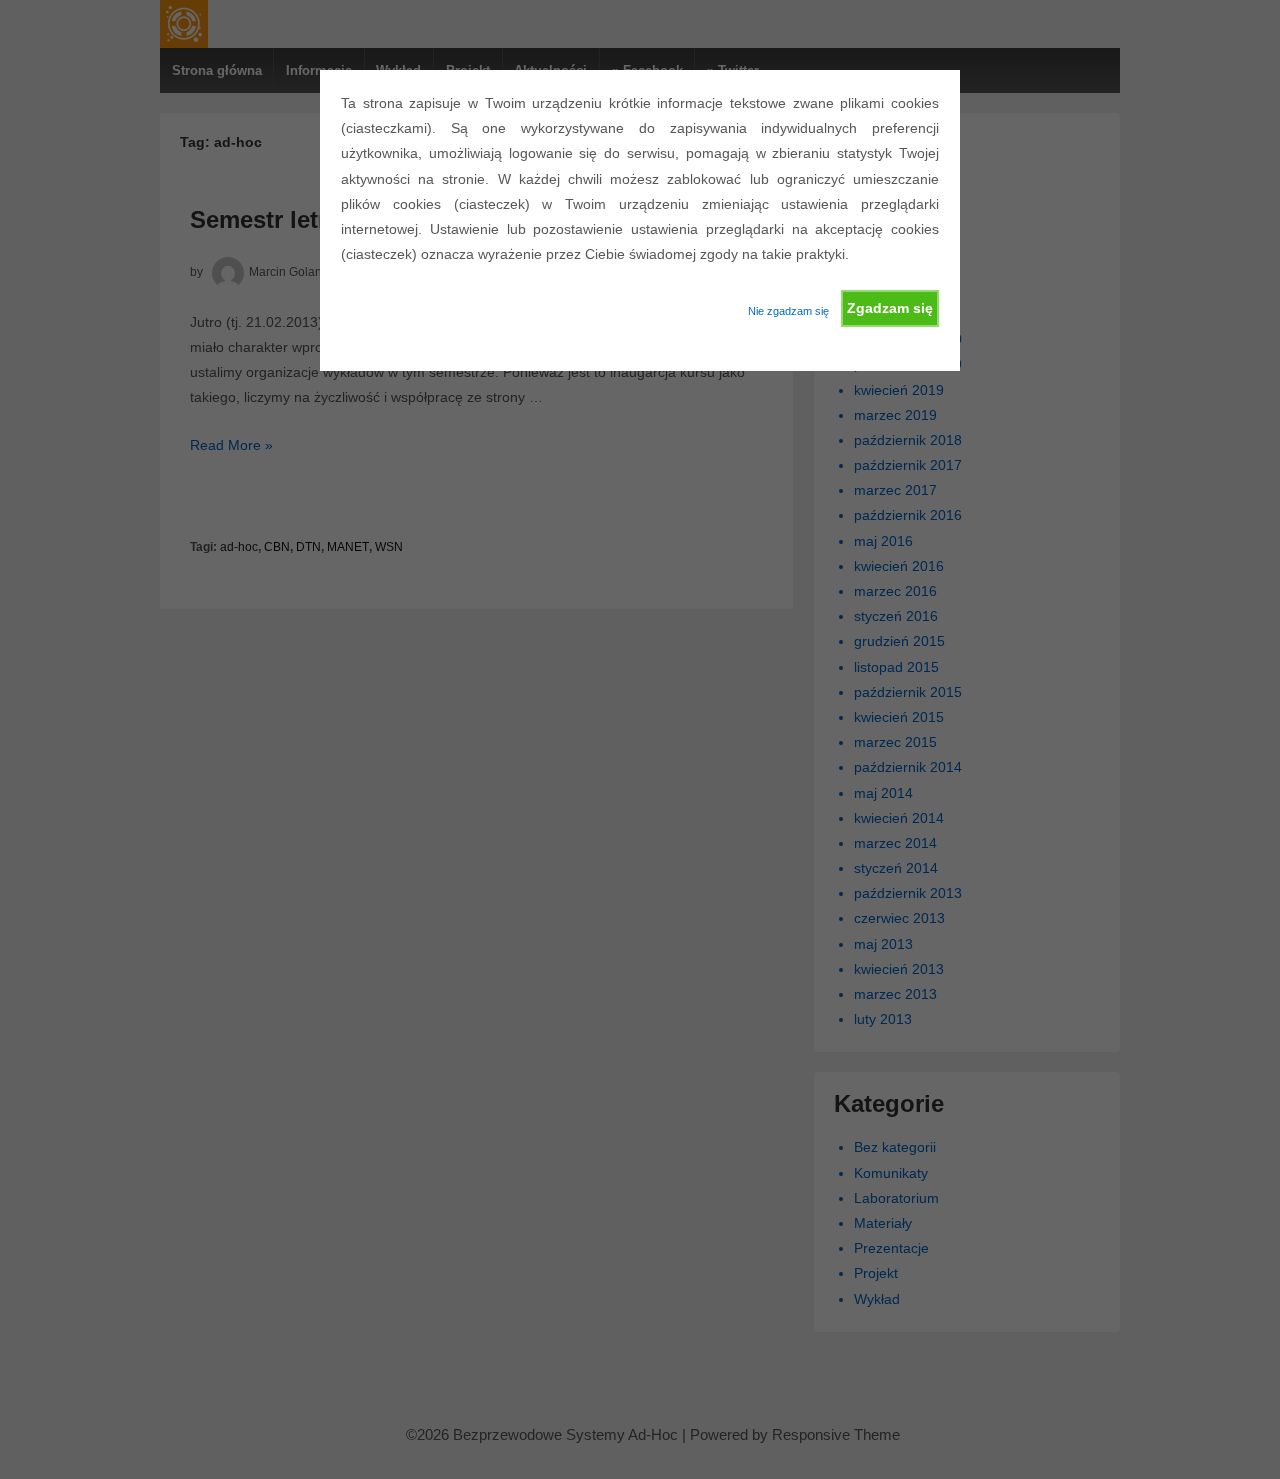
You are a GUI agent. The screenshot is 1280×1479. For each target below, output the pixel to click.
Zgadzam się (890, 308)
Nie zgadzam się (788, 311)
